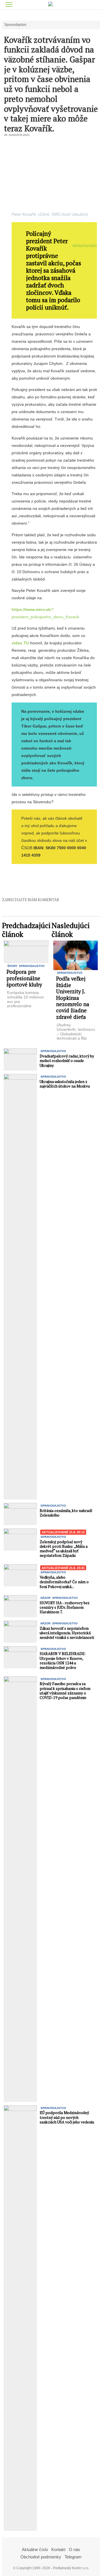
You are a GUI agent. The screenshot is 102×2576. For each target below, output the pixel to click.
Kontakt (58, 2549)
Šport (12, 966)
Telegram (73, 2557)
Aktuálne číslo (35, 2549)
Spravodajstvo (15, 25)
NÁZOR (45, 1598)
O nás (75, 2549)
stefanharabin (85, 245)
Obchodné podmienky (41, 2557)
